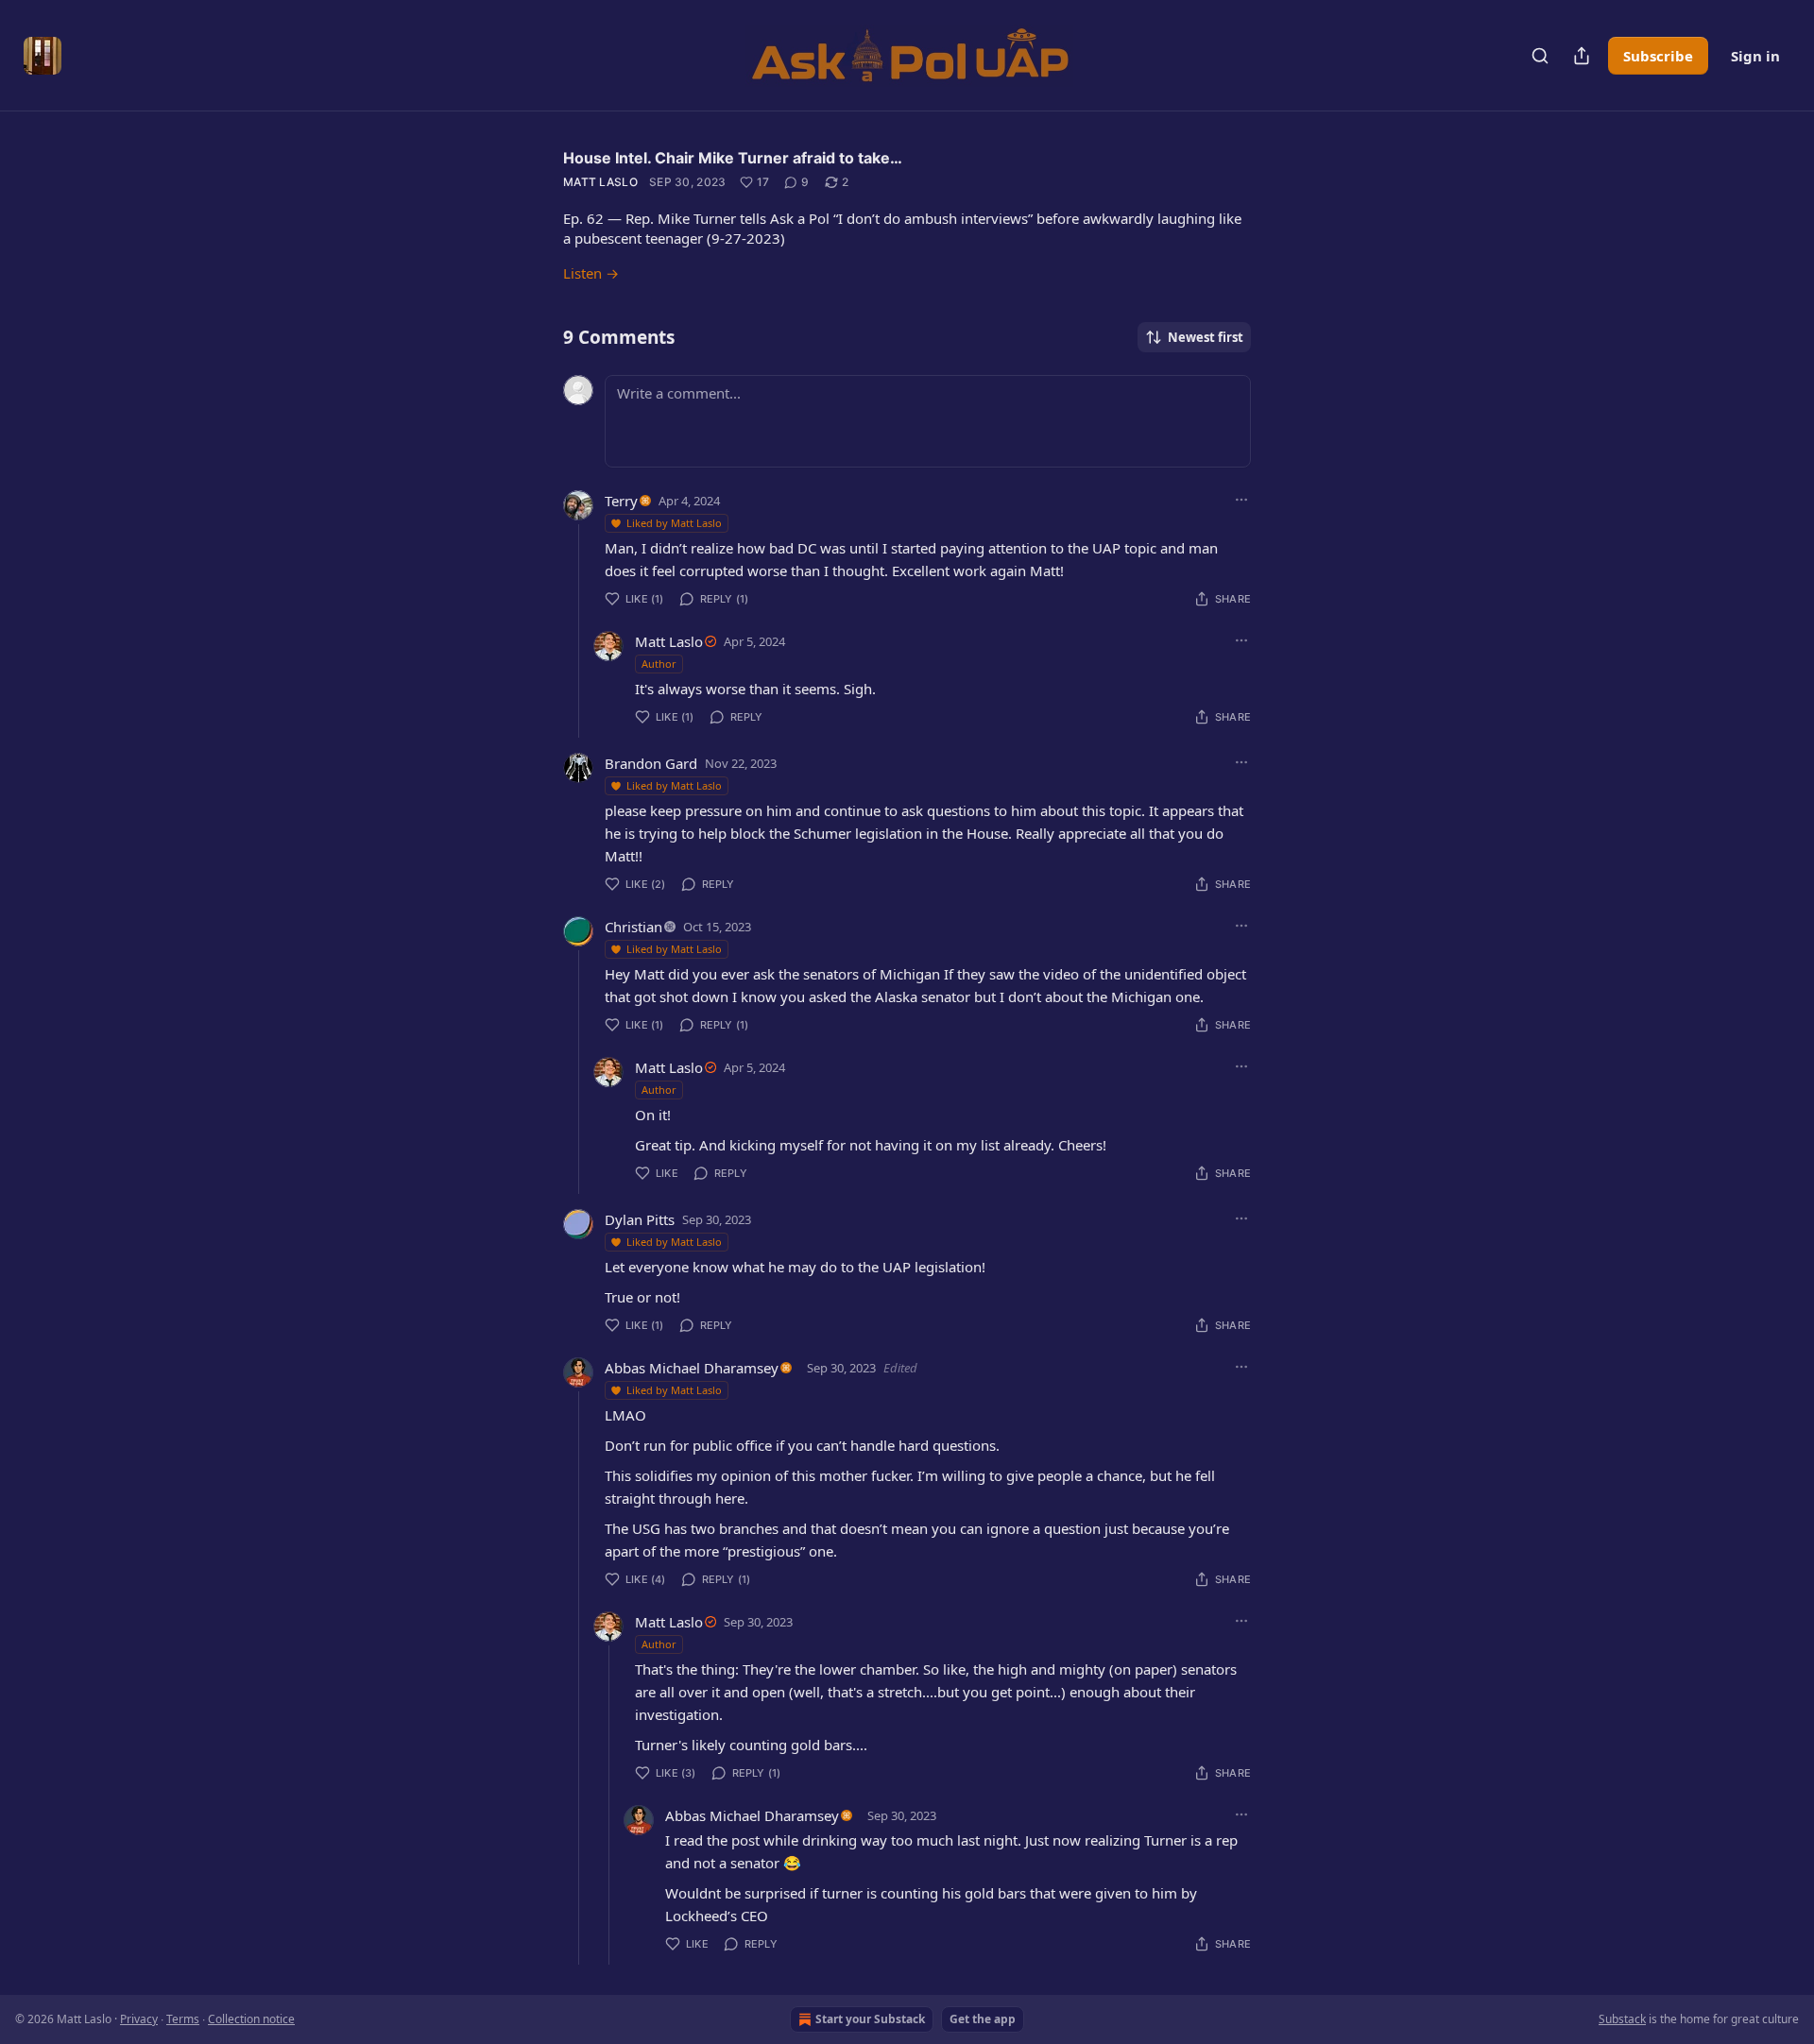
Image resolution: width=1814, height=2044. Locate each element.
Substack (1622, 2019)
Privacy (139, 2019)
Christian (633, 927)
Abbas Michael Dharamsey (692, 1368)
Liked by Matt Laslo (674, 523)
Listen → (591, 273)
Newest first (1206, 337)
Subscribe (1658, 56)
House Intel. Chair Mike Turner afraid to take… (733, 158)
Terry (621, 501)
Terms (183, 2019)
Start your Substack (870, 2019)
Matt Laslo (600, 182)
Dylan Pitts (640, 1219)
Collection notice (251, 2019)
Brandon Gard (651, 763)
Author (659, 664)
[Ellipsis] (1241, 500)
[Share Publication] (1582, 56)
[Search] (1540, 56)
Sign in (1755, 56)
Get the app (983, 2019)
